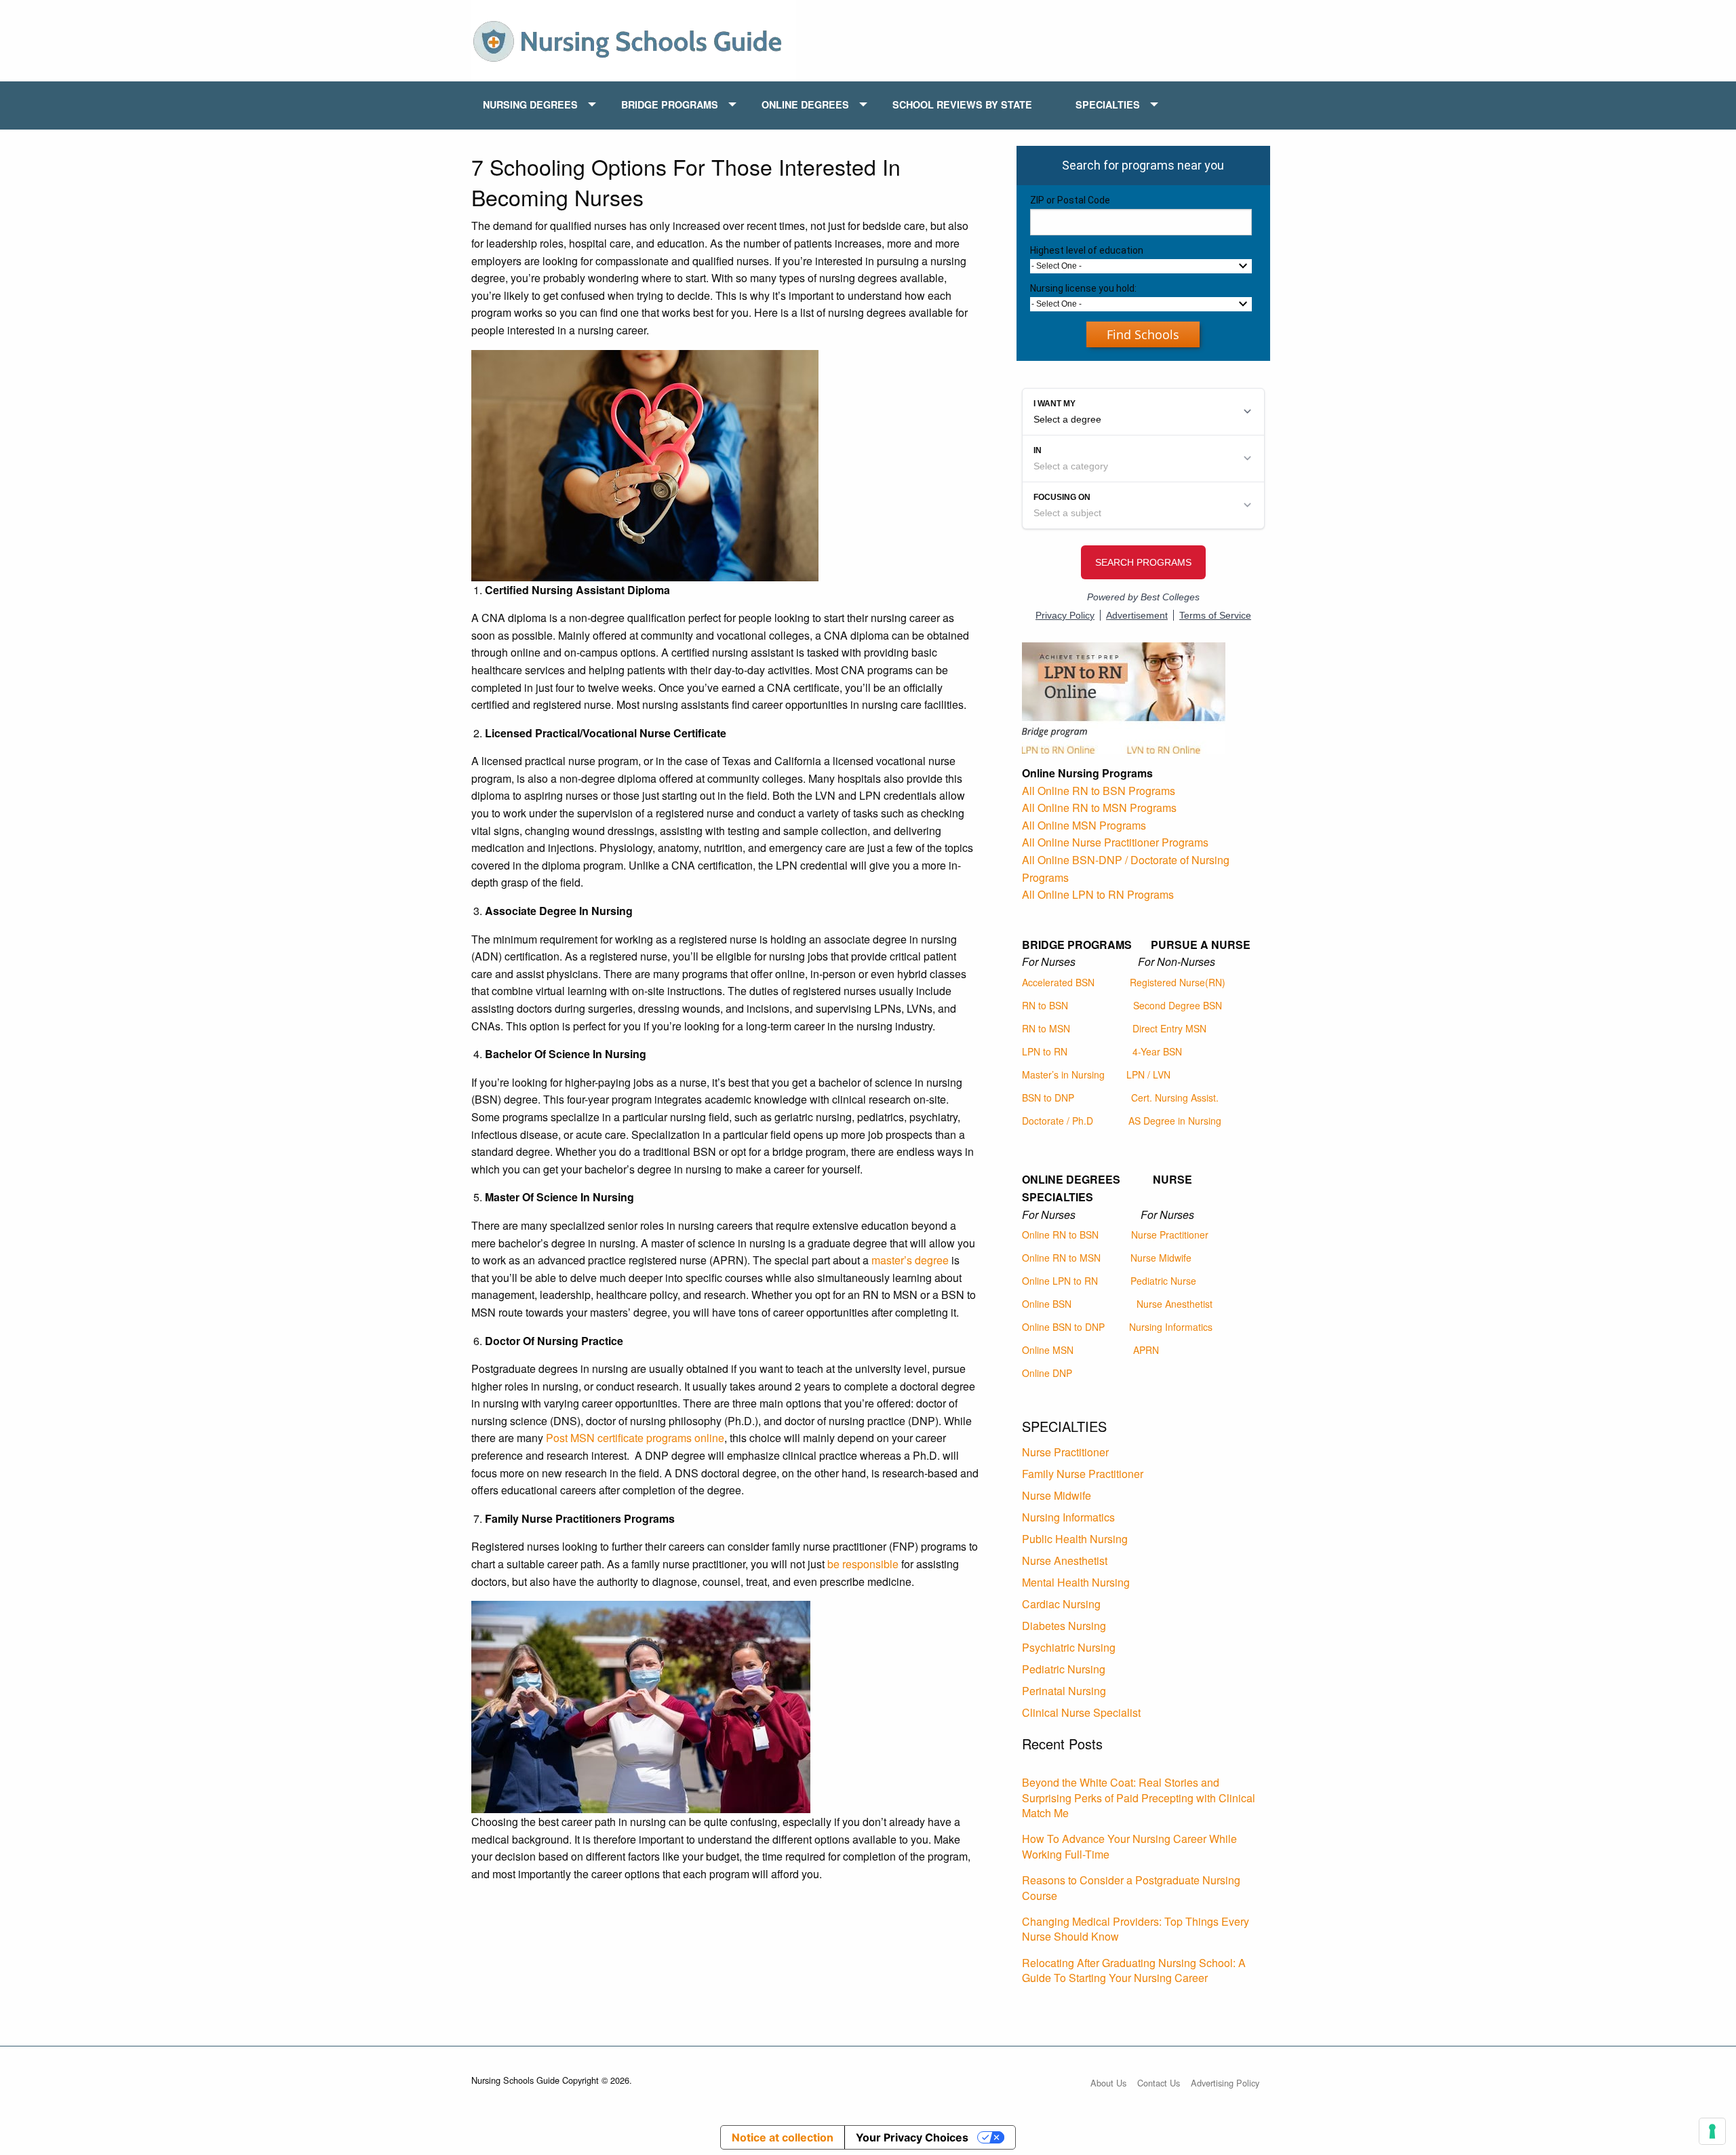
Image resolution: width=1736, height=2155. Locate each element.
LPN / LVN (1148, 1074)
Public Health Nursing (1075, 1539)
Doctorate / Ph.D (1058, 1121)
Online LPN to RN (1060, 1281)
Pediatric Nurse (1163, 1281)
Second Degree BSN (1178, 1005)
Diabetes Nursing (1064, 1626)
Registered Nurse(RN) (1178, 982)
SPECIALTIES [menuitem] (1108, 104)
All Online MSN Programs (1084, 825)
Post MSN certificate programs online (635, 1438)
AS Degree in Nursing (1175, 1121)
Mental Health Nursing (1076, 1582)
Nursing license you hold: (1083, 288)
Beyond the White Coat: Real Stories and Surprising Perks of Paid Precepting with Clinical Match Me (1139, 1798)
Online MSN (1048, 1350)
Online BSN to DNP (1063, 1327)
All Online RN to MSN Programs (1099, 808)
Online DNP (1047, 1373)
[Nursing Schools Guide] (634, 39)
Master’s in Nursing (1063, 1074)
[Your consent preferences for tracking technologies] (1712, 2131)
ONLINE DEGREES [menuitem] (805, 104)
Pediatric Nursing (1064, 1669)
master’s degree (910, 1260)
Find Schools (1143, 334)
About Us (1108, 2083)
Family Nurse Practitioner (1083, 1474)
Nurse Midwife (1161, 1258)
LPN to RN (1045, 1051)
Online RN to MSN (1061, 1258)
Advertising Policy (1225, 2083)
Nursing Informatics (1171, 1327)
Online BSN (1047, 1304)
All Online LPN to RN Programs (1098, 894)
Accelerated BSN (1058, 982)
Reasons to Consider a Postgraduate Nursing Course (1131, 1887)
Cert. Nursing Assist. (1175, 1098)
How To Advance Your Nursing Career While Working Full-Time (1129, 1846)
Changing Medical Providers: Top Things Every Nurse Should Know (1136, 1929)
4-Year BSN (1157, 1051)
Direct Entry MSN (1169, 1028)
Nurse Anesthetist (1175, 1304)
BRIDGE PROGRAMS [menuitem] (670, 104)
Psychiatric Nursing (1069, 1647)
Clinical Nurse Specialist (1081, 1712)
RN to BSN (1045, 1005)
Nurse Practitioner (1170, 1235)
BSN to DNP (1048, 1098)
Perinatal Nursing (1064, 1691)
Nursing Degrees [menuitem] (530, 104)
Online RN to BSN (1060, 1235)
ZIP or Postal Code (1070, 200)
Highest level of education (1087, 250)
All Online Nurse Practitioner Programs (1115, 842)
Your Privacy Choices (912, 2137)
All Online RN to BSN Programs (1099, 791)
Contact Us (1159, 2083)
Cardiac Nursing (1061, 1604)
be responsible (863, 1564)
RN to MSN (1046, 1028)
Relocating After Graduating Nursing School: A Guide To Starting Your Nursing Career (1134, 1970)
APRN (1146, 1350)
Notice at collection (783, 2137)
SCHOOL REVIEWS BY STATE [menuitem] (962, 104)
